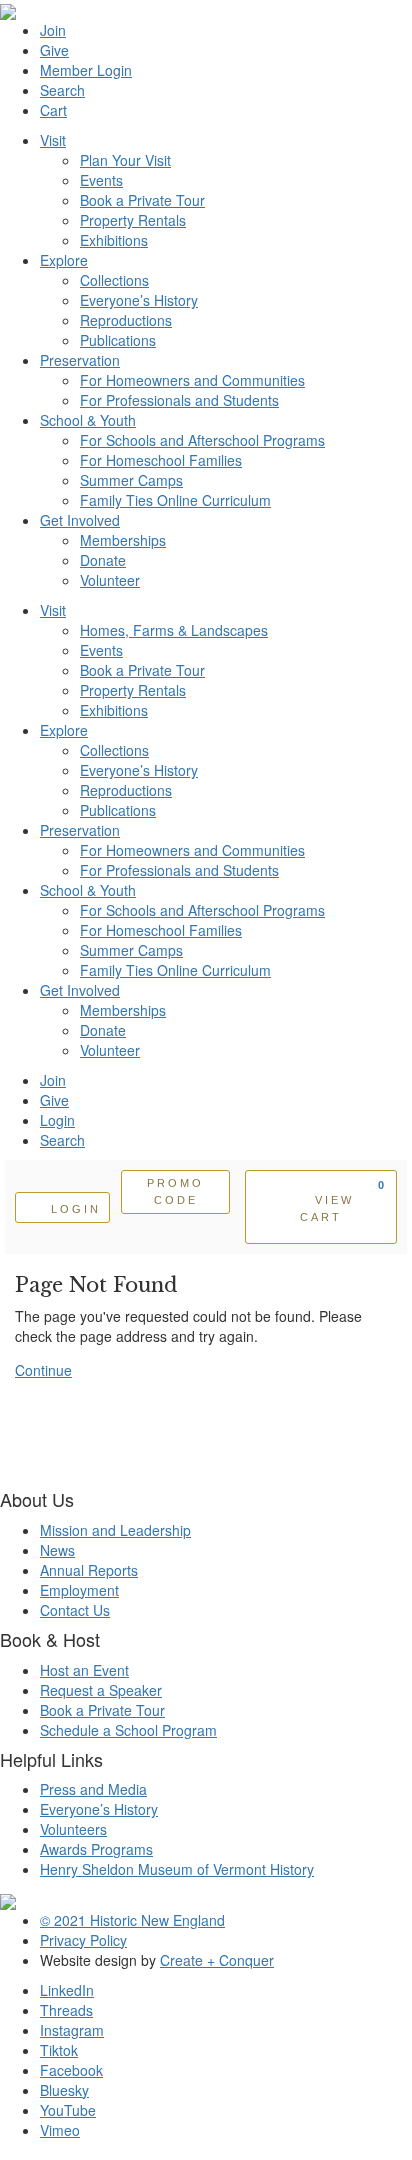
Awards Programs (96, 1849)
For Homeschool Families (161, 460)
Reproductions (126, 320)
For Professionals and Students (179, 400)
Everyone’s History (139, 300)
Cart (53, 110)
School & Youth (88, 420)
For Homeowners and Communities (192, 380)
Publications (118, 340)
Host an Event (84, 1670)
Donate (103, 560)
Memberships (123, 540)
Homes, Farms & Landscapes (174, 630)
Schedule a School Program (128, 1730)
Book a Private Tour (142, 200)
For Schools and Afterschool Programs (202, 440)
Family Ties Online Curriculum (175, 500)
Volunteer (110, 580)
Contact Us (75, 1610)
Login (57, 1120)
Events (101, 180)
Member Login (86, 70)
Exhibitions (114, 240)
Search (62, 90)
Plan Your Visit (125, 160)
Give (54, 50)
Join (53, 30)
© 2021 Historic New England (132, 1920)
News (57, 1550)
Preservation (80, 360)
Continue (43, 1370)
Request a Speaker (101, 1690)
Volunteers (73, 1829)
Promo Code (175, 1191)
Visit (53, 140)
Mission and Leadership (115, 1530)
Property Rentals (133, 220)
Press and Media (93, 1789)
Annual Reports (89, 1570)
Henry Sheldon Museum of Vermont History (177, 1869)
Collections (114, 280)
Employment (79, 1590)
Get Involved (80, 520)
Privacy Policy (83, 1940)
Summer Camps (131, 480)
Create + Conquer (217, 1960)
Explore (64, 260)
